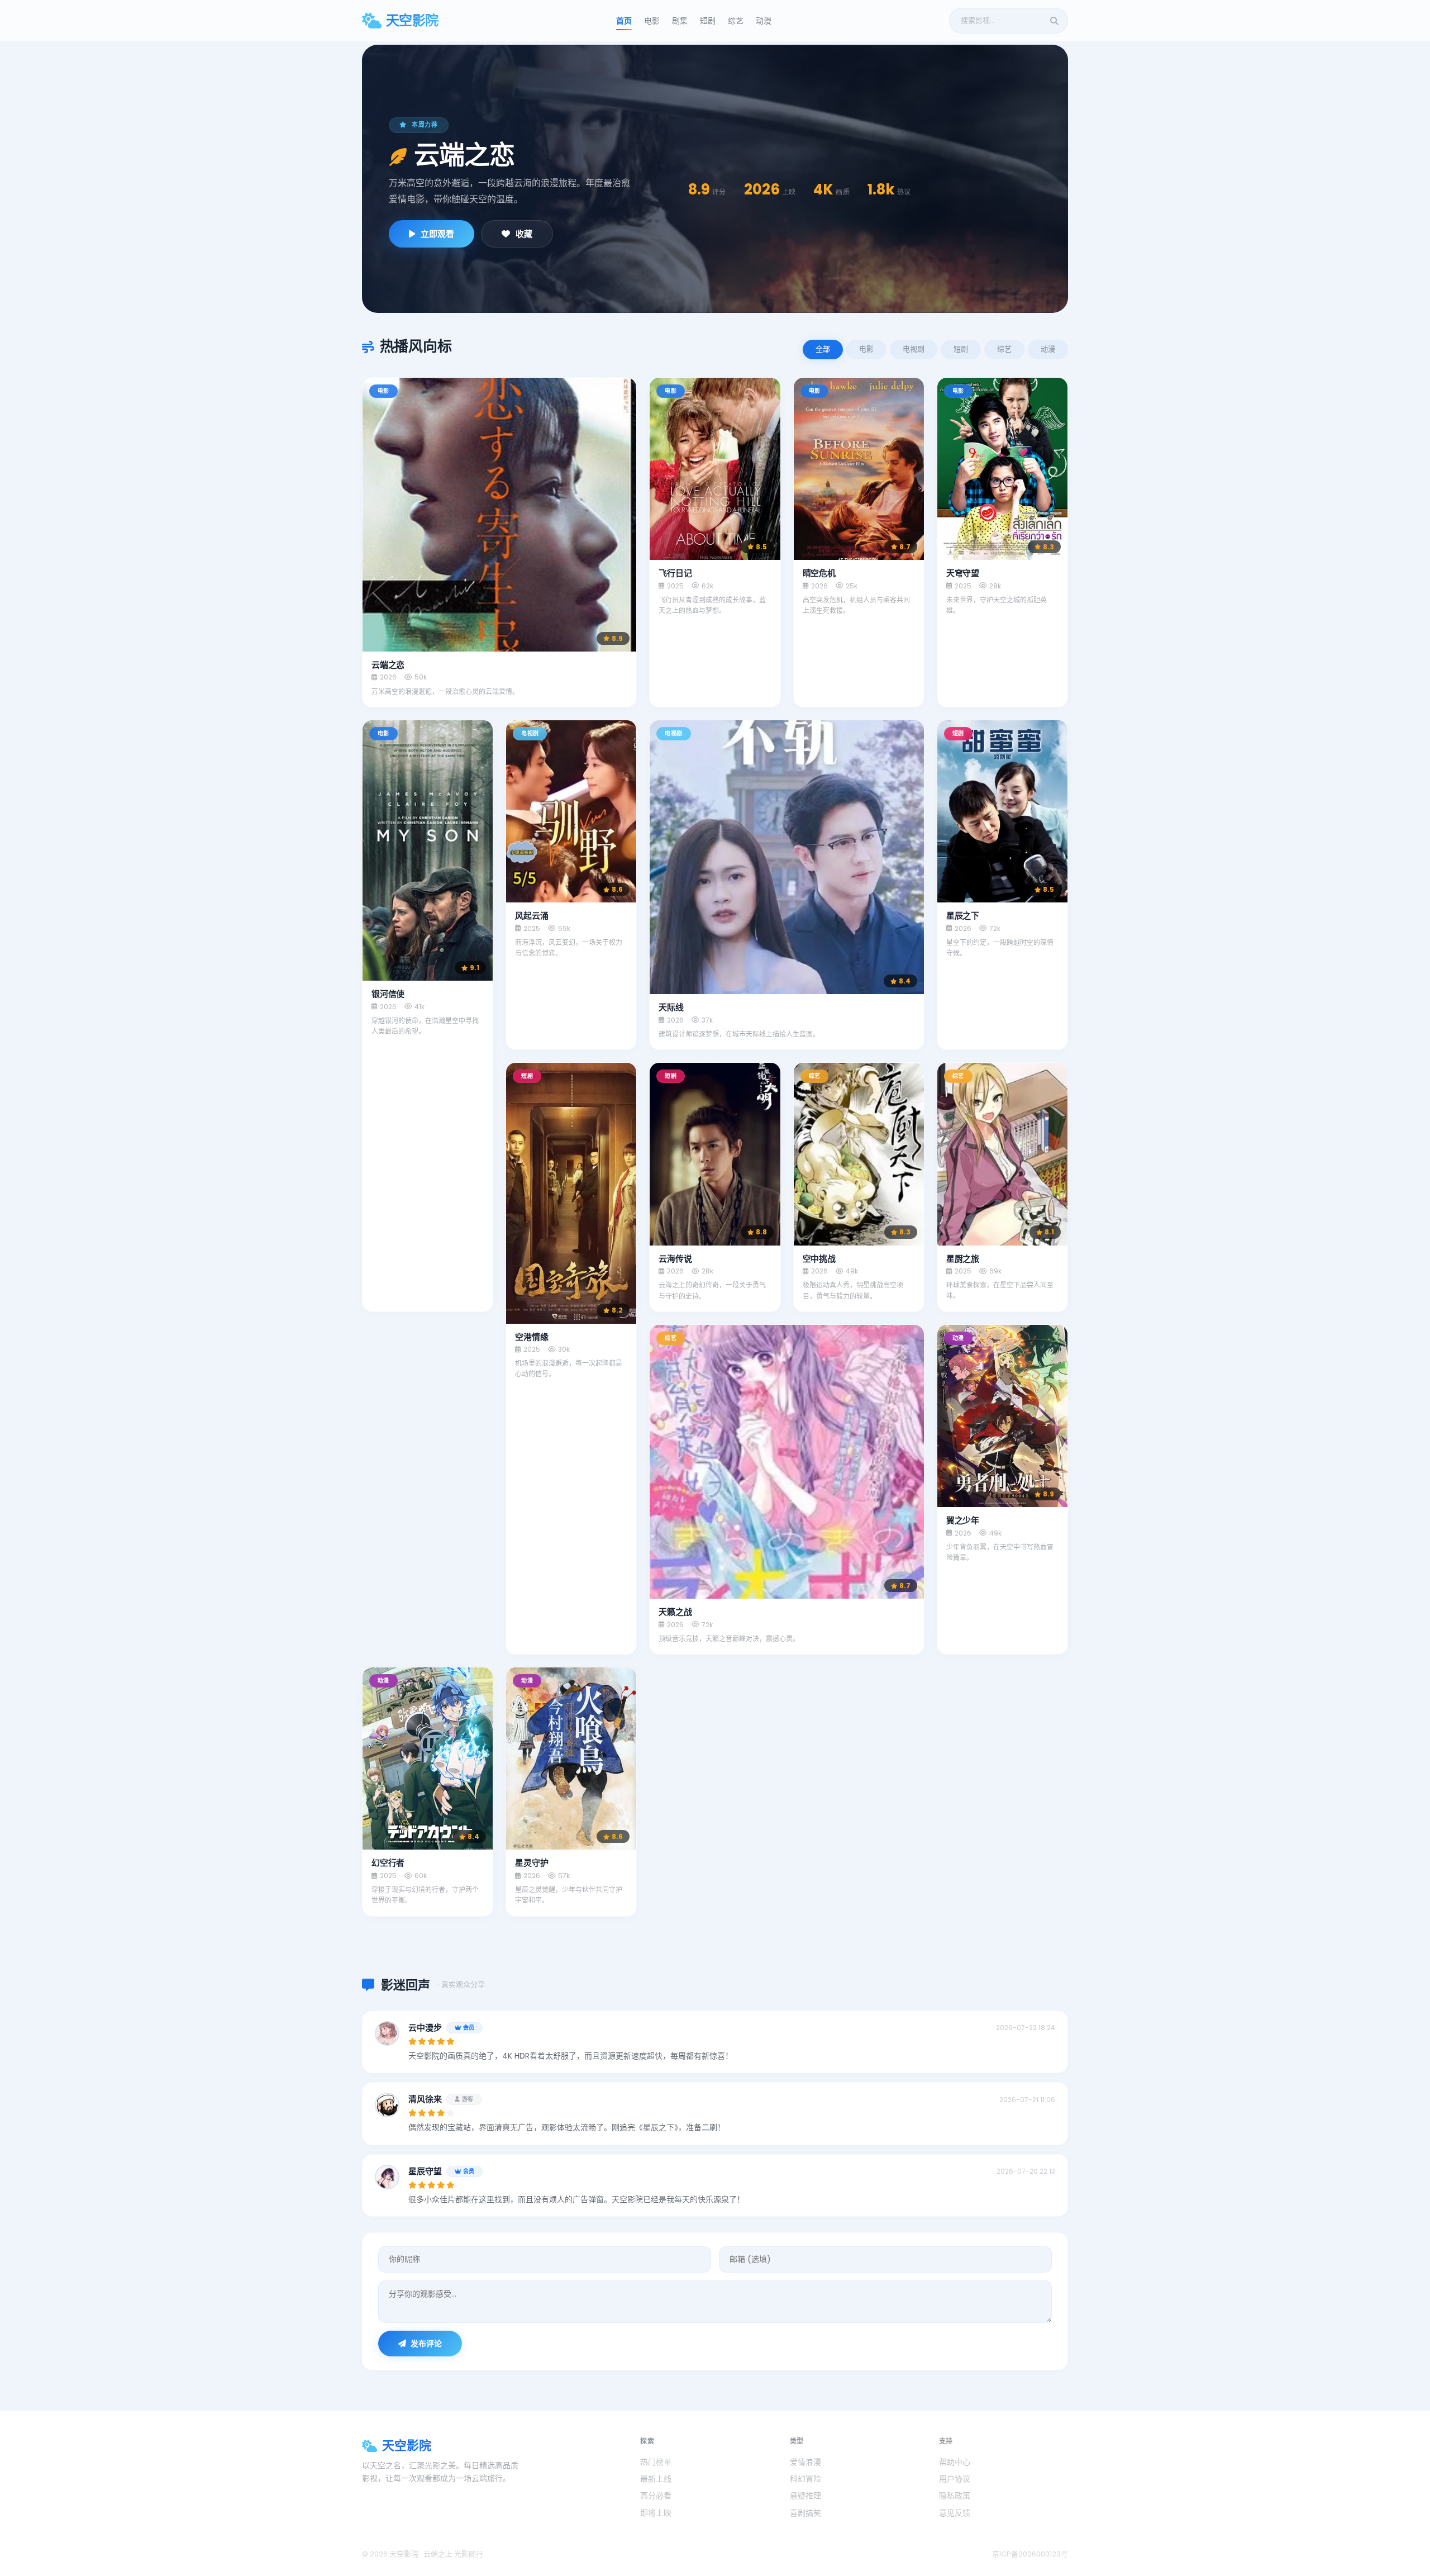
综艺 (736, 21)
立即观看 (437, 234)
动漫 (764, 21)
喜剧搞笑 (805, 2513)
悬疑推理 (805, 2496)
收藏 (524, 234)
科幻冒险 (805, 2479)
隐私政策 (955, 2496)
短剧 (708, 21)
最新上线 (656, 2479)
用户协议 (955, 2479)
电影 (652, 21)
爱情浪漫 (805, 2462)
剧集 (680, 21)
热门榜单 (656, 2462)
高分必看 (656, 2496)
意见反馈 (955, 2513)
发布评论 (426, 2344)
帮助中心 (955, 2462)
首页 (624, 21)
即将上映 (656, 2513)
